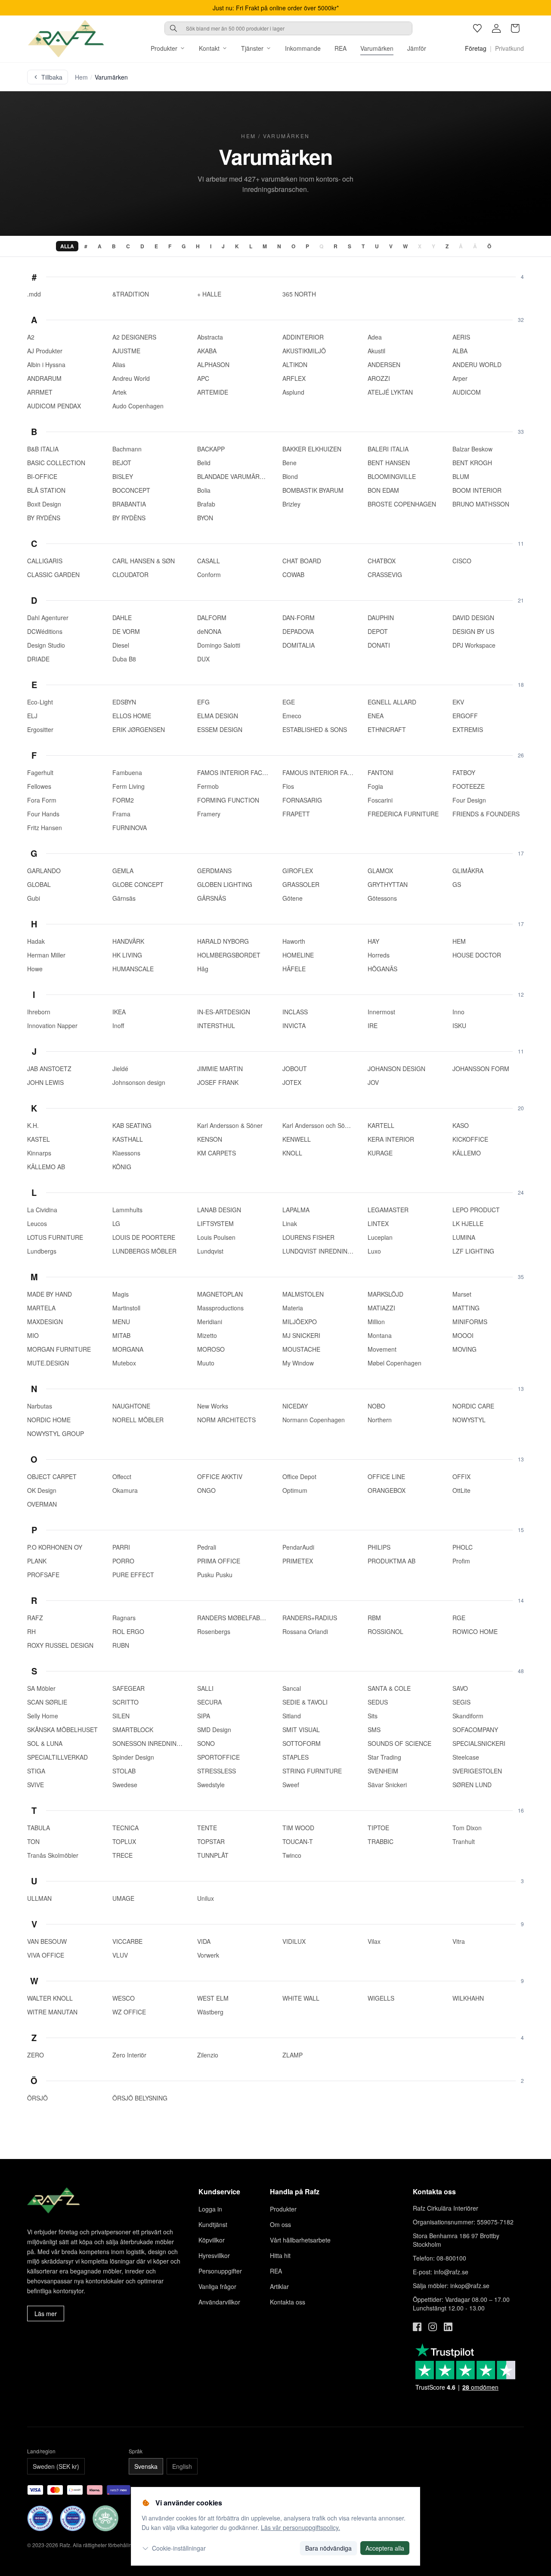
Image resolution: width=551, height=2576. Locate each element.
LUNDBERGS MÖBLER (144, 1251)
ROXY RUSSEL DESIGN (60, 1645)
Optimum (295, 1490)
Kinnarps (39, 1153)
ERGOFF (465, 716)
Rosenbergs (214, 1631)
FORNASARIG (302, 800)
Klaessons (126, 1153)
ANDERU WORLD (477, 364)
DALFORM (212, 618)
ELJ (32, 716)
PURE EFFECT (133, 1575)
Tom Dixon (467, 1828)
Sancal (292, 1688)
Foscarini (380, 800)
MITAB (121, 1335)
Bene (289, 463)
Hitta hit (280, 2255)
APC (203, 378)
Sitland (292, 1716)
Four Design (469, 800)
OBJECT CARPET (52, 1476)
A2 (31, 337)
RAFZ (35, 1618)
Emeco (292, 716)
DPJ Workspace (474, 645)
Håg (203, 969)
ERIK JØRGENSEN (139, 729)
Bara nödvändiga (328, 2548)
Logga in (210, 2209)
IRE (373, 1025)
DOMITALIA (299, 645)
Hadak (36, 941)
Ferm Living (128, 786)
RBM (374, 1618)
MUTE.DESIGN (48, 1363)
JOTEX (292, 1082)
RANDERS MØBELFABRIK (233, 1618)
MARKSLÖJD (385, 1294)
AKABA (207, 351)
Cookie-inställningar (179, 2548)
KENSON (210, 1139)
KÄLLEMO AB (46, 1167)
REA (341, 48)
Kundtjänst (213, 2224)
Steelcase (466, 1757)
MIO (33, 1335)
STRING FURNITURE (312, 1771)
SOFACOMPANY (475, 1730)
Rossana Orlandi (305, 1631)
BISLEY (123, 476)
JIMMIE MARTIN (220, 1069)
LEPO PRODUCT (476, 1210)
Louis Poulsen (216, 1237)
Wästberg (210, 2012)
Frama (121, 814)
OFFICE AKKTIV (220, 1476)
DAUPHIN (381, 618)
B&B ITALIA (43, 449)
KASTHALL (128, 1139)
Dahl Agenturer (48, 618)
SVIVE (36, 1785)
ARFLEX (294, 378)
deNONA (209, 631)
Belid (204, 463)
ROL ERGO (128, 1631)
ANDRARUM (44, 378)
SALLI (205, 1688)
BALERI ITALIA (388, 449)
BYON (205, 518)
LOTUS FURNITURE (55, 1237)
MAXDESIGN (45, 1322)
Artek (119, 392)
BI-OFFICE (42, 476)
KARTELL (381, 1125)
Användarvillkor (219, 2302)
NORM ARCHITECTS (226, 1420)
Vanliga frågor (217, 2286)
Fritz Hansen (45, 828)
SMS (374, 1730)
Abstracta (210, 337)
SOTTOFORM (302, 1743)
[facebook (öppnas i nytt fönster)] (417, 2327)
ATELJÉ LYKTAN (390, 392)
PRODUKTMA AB (392, 1561)
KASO (461, 1125)
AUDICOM (467, 392)
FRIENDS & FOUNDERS (486, 814)
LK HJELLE (468, 1223)
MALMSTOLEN (303, 1294)
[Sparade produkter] (477, 28)
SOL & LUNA (45, 1743)
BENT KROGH (472, 463)
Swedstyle (211, 1785)
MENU (121, 1322)
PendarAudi (298, 1547)
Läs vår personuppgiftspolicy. (300, 2527)
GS (457, 884)
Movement (382, 1349)
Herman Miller (46, 955)
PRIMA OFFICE (219, 1561)
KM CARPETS (217, 1153)
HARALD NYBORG (223, 941)
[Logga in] (496, 28)
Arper (460, 378)
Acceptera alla (385, 2548)
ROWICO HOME (475, 1631)
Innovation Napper (52, 1025)
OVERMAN (42, 1504)
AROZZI (379, 378)
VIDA (204, 1941)
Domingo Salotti (219, 645)
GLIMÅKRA (468, 871)
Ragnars (124, 1618)
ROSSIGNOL (385, 1631)
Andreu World (131, 378)
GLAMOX (380, 871)
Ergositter (40, 729)
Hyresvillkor (214, 2255)
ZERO (36, 2055)
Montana (380, 1335)
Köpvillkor (212, 2240)
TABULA (39, 1828)
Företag (476, 48)
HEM (459, 941)
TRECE (122, 1855)
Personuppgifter (220, 2271)
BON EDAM (383, 490)
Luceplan (380, 1237)
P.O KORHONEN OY (55, 1547)
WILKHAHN (468, 1998)
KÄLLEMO (467, 1153)
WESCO (124, 1998)
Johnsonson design (139, 1082)
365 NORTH (299, 294)
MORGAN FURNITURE (59, 1349)
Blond (290, 476)
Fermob (208, 786)
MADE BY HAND (50, 1294)
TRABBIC (381, 1841)
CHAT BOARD (302, 561)
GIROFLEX (298, 871)
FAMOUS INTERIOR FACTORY (318, 772)
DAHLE (122, 618)
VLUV (120, 1955)
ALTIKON (295, 364)
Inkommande (303, 48)
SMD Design (214, 1730)
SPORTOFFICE (218, 1757)
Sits (373, 1716)
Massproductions (220, 1308)
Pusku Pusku (215, 1575)
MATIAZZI (381, 1308)
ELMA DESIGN (218, 716)
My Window (298, 1363)
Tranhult (464, 1841)
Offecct (122, 1476)
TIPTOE (378, 1828)
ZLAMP (293, 2055)
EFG (203, 702)
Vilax (374, 1941)
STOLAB (124, 1771)
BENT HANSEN (389, 463)
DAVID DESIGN (473, 618)
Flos (288, 786)
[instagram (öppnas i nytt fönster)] (433, 2327)
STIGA (36, 1771)
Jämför (417, 48)
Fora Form (42, 800)
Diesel (121, 645)
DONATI (379, 645)
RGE (459, 1618)
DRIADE (38, 659)
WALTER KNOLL (50, 1998)
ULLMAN (39, 1898)
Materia (293, 1308)
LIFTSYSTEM (215, 1223)
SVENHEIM (383, 1771)
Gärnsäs (124, 898)
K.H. (33, 1125)
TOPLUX (124, 1841)
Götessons (382, 898)
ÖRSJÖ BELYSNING (140, 2098)
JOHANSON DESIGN (396, 1069)
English (182, 2466)
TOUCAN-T (298, 1841)
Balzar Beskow (472, 449)
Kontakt (209, 48)
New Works (213, 1406)
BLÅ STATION (46, 490)
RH (31, 1631)
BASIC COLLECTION (56, 463)
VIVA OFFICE (46, 1955)
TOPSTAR (211, 1841)
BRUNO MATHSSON (481, 504)
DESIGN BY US (473, 631)
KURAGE (380, 1153)
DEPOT (378, 631)
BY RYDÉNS (44, 518)
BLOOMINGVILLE (392, 476)
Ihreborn (39, 1012)
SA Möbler (41, 1688)
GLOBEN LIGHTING (225, 884)
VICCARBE (127, 1941)
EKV (458, 702)
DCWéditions (45, 631)
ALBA (460, 351)
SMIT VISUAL (301, 1730)
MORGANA (128, 1349)
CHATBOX (382, 561)
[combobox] (288, 28)
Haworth (294, 941)
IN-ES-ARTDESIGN (224, 1012)
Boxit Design (44, 504)
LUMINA (464, 1237)
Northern (380, 1420)
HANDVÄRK (128, 941)
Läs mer (46, 2313)
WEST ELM (213, 1998)
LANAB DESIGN (219, 1210)
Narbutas (40, 1406)
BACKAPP (211, 449)
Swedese (125, 1785)
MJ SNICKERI (301, 1335)
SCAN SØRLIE (47, 1702)
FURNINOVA (130, 828)
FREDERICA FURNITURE (403, 814)
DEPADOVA (298, 631)
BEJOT (122, 463)
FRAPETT (296, 814)
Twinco (292, 1855)
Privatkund (509, 48)
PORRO (123, 1561)
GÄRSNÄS (212, 898)
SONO (206, 1743)
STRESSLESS (217, 1771)
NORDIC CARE (473, 1406)
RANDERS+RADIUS (310, 1618)
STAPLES (296, 1757)
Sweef (291, 1785)
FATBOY (464, 772)
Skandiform (468, 1716)
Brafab (206, 504)
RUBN (121, 1645)
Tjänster (252, 48)
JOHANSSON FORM (481, 1069)
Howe (35, 969)
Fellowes (39, 786)
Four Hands (43, 814)
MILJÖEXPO (300, 1322)
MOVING (464, 1349)
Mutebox (124, 1363)
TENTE (207, 1828)
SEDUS (378, 1702)
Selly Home (43, 1716)
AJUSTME (126, 351)
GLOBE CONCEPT (138, 884)
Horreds (379, 955)
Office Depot (299, 1476)
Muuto (206, 1363)
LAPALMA (296, 1210)
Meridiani (210, 1322)
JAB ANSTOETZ (49, 1069)
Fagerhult (40, 772)
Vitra (459, 1941)
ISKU (459, 1025)
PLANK (37, 1561)
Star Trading (384, 1757)
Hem (81, 77)
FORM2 (123, 800)
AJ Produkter (45, 351)
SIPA (204, 1716)
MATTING (466, 1308)
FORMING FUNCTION (228, 800)
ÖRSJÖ (37, 2098)
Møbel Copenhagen (395, 1363)
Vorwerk (208, 1955)
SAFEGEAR (128, 1688)
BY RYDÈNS (129, 518)
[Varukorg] (515, 28)
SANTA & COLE (389, 1688)
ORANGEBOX (387, 1490)
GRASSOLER (301, 884)
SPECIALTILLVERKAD (57, 1757)
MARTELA (41, 1308)
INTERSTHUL (216, 1025)
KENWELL (297, 1139)
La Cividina (42, 1210)
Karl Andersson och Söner (318, 1125)
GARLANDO (44, 871)
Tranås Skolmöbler (53, 1855)
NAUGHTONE (131, 1406)
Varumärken (377, 48)
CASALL (209, 561)
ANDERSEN (384, 364)
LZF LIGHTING (473, 1251)
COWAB (293, 575)
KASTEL (39, 1139)
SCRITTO (125, 1702)
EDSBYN (124, 702)
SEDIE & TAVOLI (305, 1702)
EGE (289, 702)
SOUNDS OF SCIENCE (399, 1743)
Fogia (375, 786)
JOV (373, 1082)
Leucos (37, 1223)
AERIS (461, 337)
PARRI (121, 1547)
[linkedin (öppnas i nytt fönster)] (448, 2327)
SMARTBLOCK (133, 1730)
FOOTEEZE (469, 786)
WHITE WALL (301, 1998)
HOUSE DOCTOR (477, 955)
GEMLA (123, 871)
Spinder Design (133, 1757)
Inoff (118, 1025)
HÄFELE (294, 969)
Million (376, 1322)
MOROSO (211, 1349)
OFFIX (461, 1476)
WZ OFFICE (129, 2012)
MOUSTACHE (301, 1349)
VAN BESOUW (47, 1941)
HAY (373, 941)
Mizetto (207, 1335)
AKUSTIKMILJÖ (304, 351)
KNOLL (292, 1153)
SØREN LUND (472, 1785)
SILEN (121, 1716)
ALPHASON (213, 364)
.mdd (34, 294)
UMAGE (123, 1898)
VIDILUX (294, 1941)
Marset (462, 1294)
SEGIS (461, 1702)
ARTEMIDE (213, 392)
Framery (209, 814)
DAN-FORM (299, 618)
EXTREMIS (468, 729)
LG (116, 1223)
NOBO (376, 1406)
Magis (121, 1294)
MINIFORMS (470, 1322)
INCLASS (295, 1012)
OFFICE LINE (386, 1476)
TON (33, 1841)
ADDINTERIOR (303, 337)
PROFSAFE (43, 1575)
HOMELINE (298, 955)
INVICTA (294, 1025)
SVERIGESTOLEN (477, 1771)
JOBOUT (295, 1069)
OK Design (42, 1490)
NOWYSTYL (469, 1420)
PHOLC (463, 1547)
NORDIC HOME (49, 1420)
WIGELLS (381, 1998)
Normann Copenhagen (314, 1420)
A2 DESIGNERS (134, 337)
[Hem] (66, 39)
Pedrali (207, 1547)
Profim (461, 1561)
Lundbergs (42, 1251)
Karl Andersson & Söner (230, 1125)
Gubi (34, 898)
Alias (119, 364)
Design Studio (46, 645)
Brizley (291, 504)
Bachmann (127, 449)
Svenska (146, 2466)
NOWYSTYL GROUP (56, 1433)
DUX (203, 659)
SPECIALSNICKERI (479, 1743)
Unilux (206, 1898)
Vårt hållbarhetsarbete (300, 2240)
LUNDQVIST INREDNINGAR (318, 1251)
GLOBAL (39, 884)
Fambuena (127, 772)
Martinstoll (126, 1308)
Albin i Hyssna (46, 364)
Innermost (381, 1012)
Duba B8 (124, 659)
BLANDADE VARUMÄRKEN (233, 476)
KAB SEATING (132, 1125)
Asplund (293, 392)
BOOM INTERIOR (477, 490)
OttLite (461, 1490)
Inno (458, 1012)
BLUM (461, 476)
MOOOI (463, 1335)
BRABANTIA (129, 504)
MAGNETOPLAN (220, 1294)
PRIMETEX (298, 1561)
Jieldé (120, 1069)
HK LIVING (127, 955)
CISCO (462, 561)
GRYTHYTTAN (388, 884)
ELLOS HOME (132, 716)
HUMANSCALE (133, 969)
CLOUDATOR (130, 575)
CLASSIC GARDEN (53, 575)
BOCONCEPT (131, 490)
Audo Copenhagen (138, 406)
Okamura (125, 1490)
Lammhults (127, 1210)
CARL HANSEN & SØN (144, 561)
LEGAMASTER (388, 1210)
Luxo (374, 1251)
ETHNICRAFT (387, 729)
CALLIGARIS (45, 561)
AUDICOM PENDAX (54, 406)
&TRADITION (131, 294)
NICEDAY (295, 1406)
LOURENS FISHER (308, 1237)
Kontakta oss (288, 2302)
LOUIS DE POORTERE (144, 1237)
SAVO (460, 1688)
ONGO (206, 1490)
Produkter (164, 48)
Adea (375, 337)
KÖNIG (122, 1167)
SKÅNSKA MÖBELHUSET (62, 1730)
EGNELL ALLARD (392, 702)
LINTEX (378, 1223)
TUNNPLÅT (213, 1855)
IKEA (119, 1012)
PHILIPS (379, 1547)
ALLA (67, 246)
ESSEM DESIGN (220, 729)
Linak (290, 1223)
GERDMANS (214, 871)
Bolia (204, 490)
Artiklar (279, 2286)
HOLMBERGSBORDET (229, 955)
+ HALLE (209, 294)
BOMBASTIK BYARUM (313, 490)
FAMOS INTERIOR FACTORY (233, 772)
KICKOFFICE (470, 1139)
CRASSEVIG (385, 575)
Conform (209, 575)
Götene (293, 898)
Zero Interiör (129, 2055)
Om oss (280, 2224)
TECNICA (125, 1828)
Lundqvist (210, 1251)
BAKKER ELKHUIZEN (312, 449)
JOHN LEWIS (45, 1082)
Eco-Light (40, 702)
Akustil (376, 351)
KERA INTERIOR (391, 1139)
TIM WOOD (298, 1828)
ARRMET (40, 392)
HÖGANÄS (382, 969)
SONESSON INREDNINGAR (148, 1743)
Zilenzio (208, 2055)
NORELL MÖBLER (138, 1420)
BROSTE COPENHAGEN (402, 504)
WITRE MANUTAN (52, 2012)
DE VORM (126, 631)
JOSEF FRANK (218, 1082)
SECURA (209, 1702)
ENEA (376, 716)
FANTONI (381, 772)
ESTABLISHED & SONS (315, 729)
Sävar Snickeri (387, 1785)
